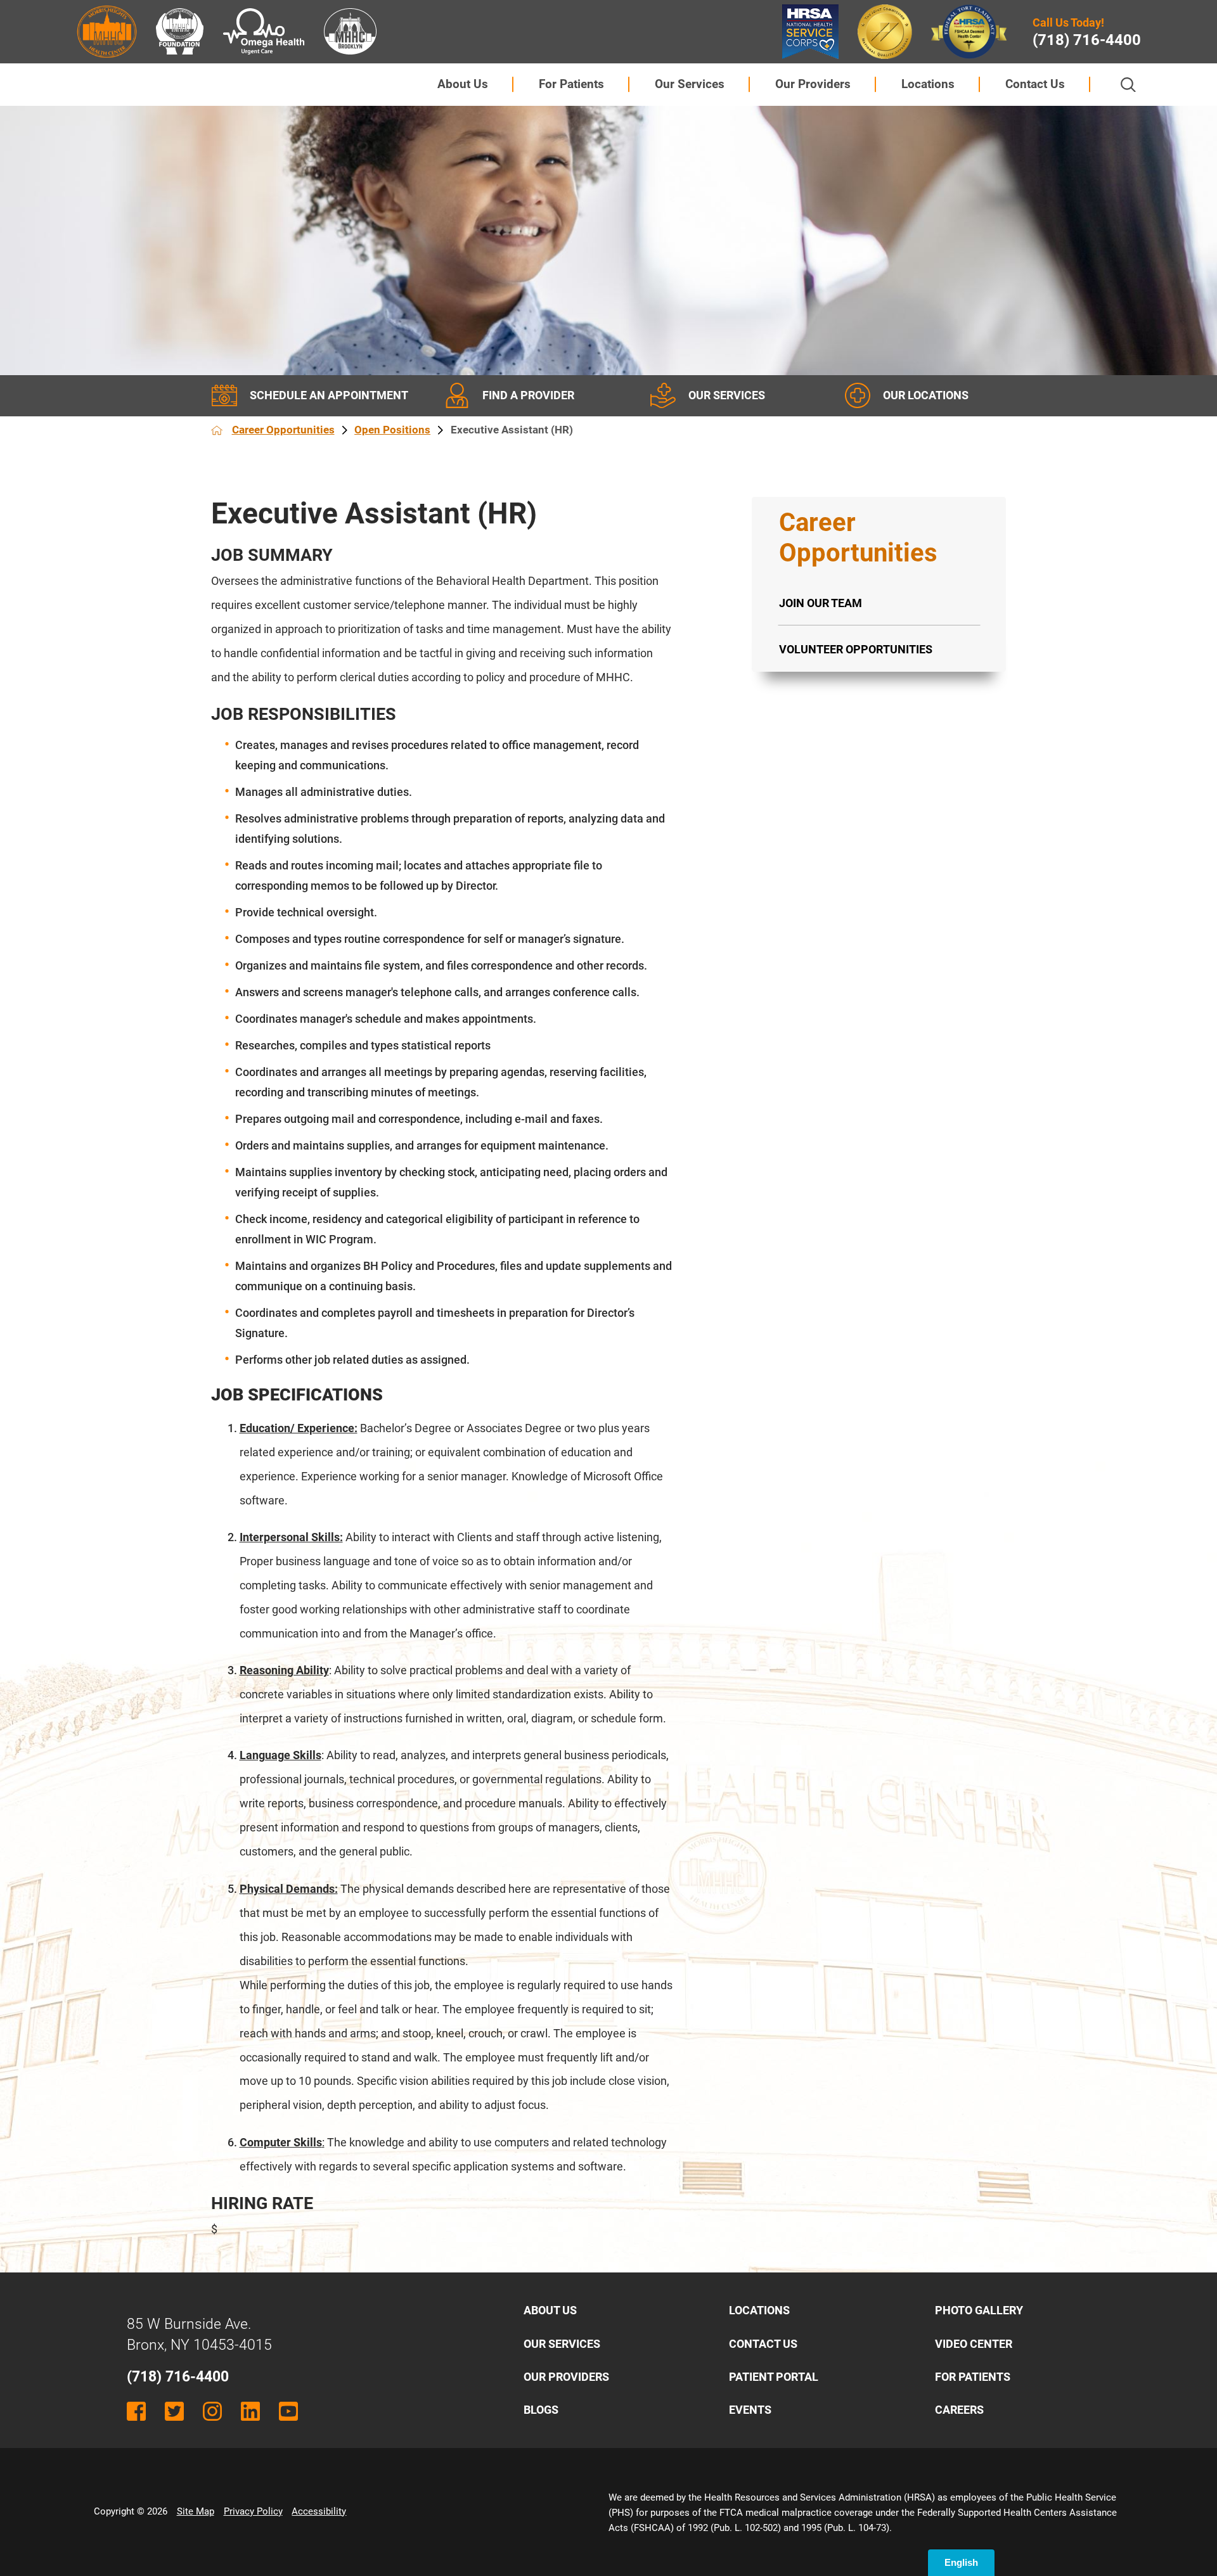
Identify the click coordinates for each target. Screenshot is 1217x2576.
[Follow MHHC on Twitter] (174, 2411)
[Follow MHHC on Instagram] (212, 2411)
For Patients (571, 84)
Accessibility (319, 2511)
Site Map (196, 2511)
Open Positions (392, 430)
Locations (928, 84)
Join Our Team (821, 603)
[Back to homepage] (217, 430)
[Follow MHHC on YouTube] (288, 2411)
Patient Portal (774, 2377)
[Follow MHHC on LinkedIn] (250, 2411)
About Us (463, 84)
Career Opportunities (283, 430)
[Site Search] (1128, 85)
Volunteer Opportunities (856, 649)
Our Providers (813, 84)
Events (750, 2410)
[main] (442, 1369)
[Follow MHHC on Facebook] (136, 2411)
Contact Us (1035, 84)
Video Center (974, 2344)
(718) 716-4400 (1087, 40)
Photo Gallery (979, 2310)
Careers (959, 2410)
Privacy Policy (253, 2511)
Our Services (690, 84)
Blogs (541, 2410)
